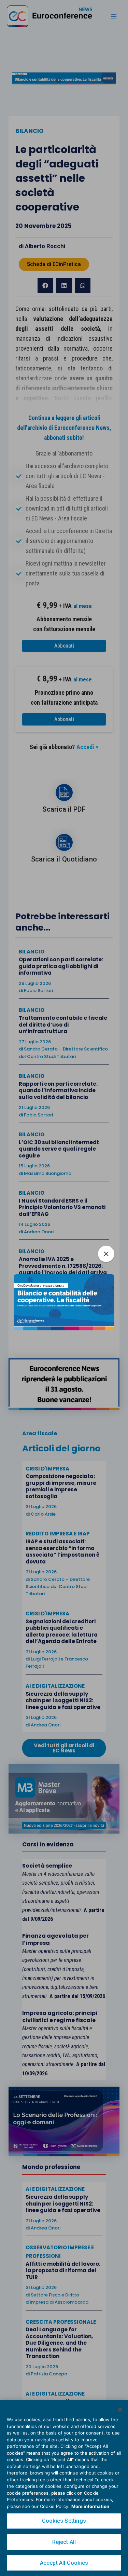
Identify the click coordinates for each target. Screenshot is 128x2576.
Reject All (64, 2542)
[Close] (120, 2410)
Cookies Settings (64, 2521)
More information (90, 2506)
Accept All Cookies (64, 2563)
